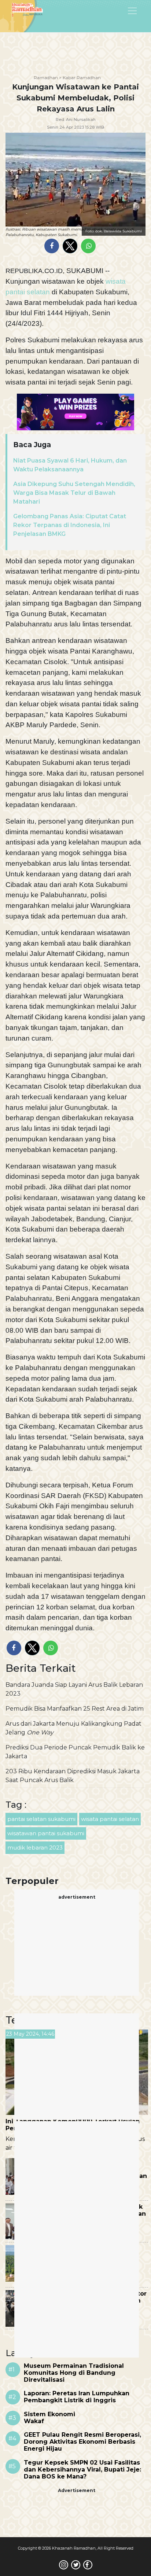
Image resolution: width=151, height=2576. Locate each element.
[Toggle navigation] (114, 10)
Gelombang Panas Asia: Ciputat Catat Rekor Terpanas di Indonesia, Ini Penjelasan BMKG (70, 525)
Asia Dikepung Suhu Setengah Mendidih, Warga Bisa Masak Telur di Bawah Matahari (74, 493)
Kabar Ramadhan (82, 78)
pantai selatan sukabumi (41, 1819)
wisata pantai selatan (110, 1819)
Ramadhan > (48, 78)
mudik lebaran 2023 (35, 1848)
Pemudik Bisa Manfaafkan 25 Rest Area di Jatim (75, 1709)
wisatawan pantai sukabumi (46, 1833)
